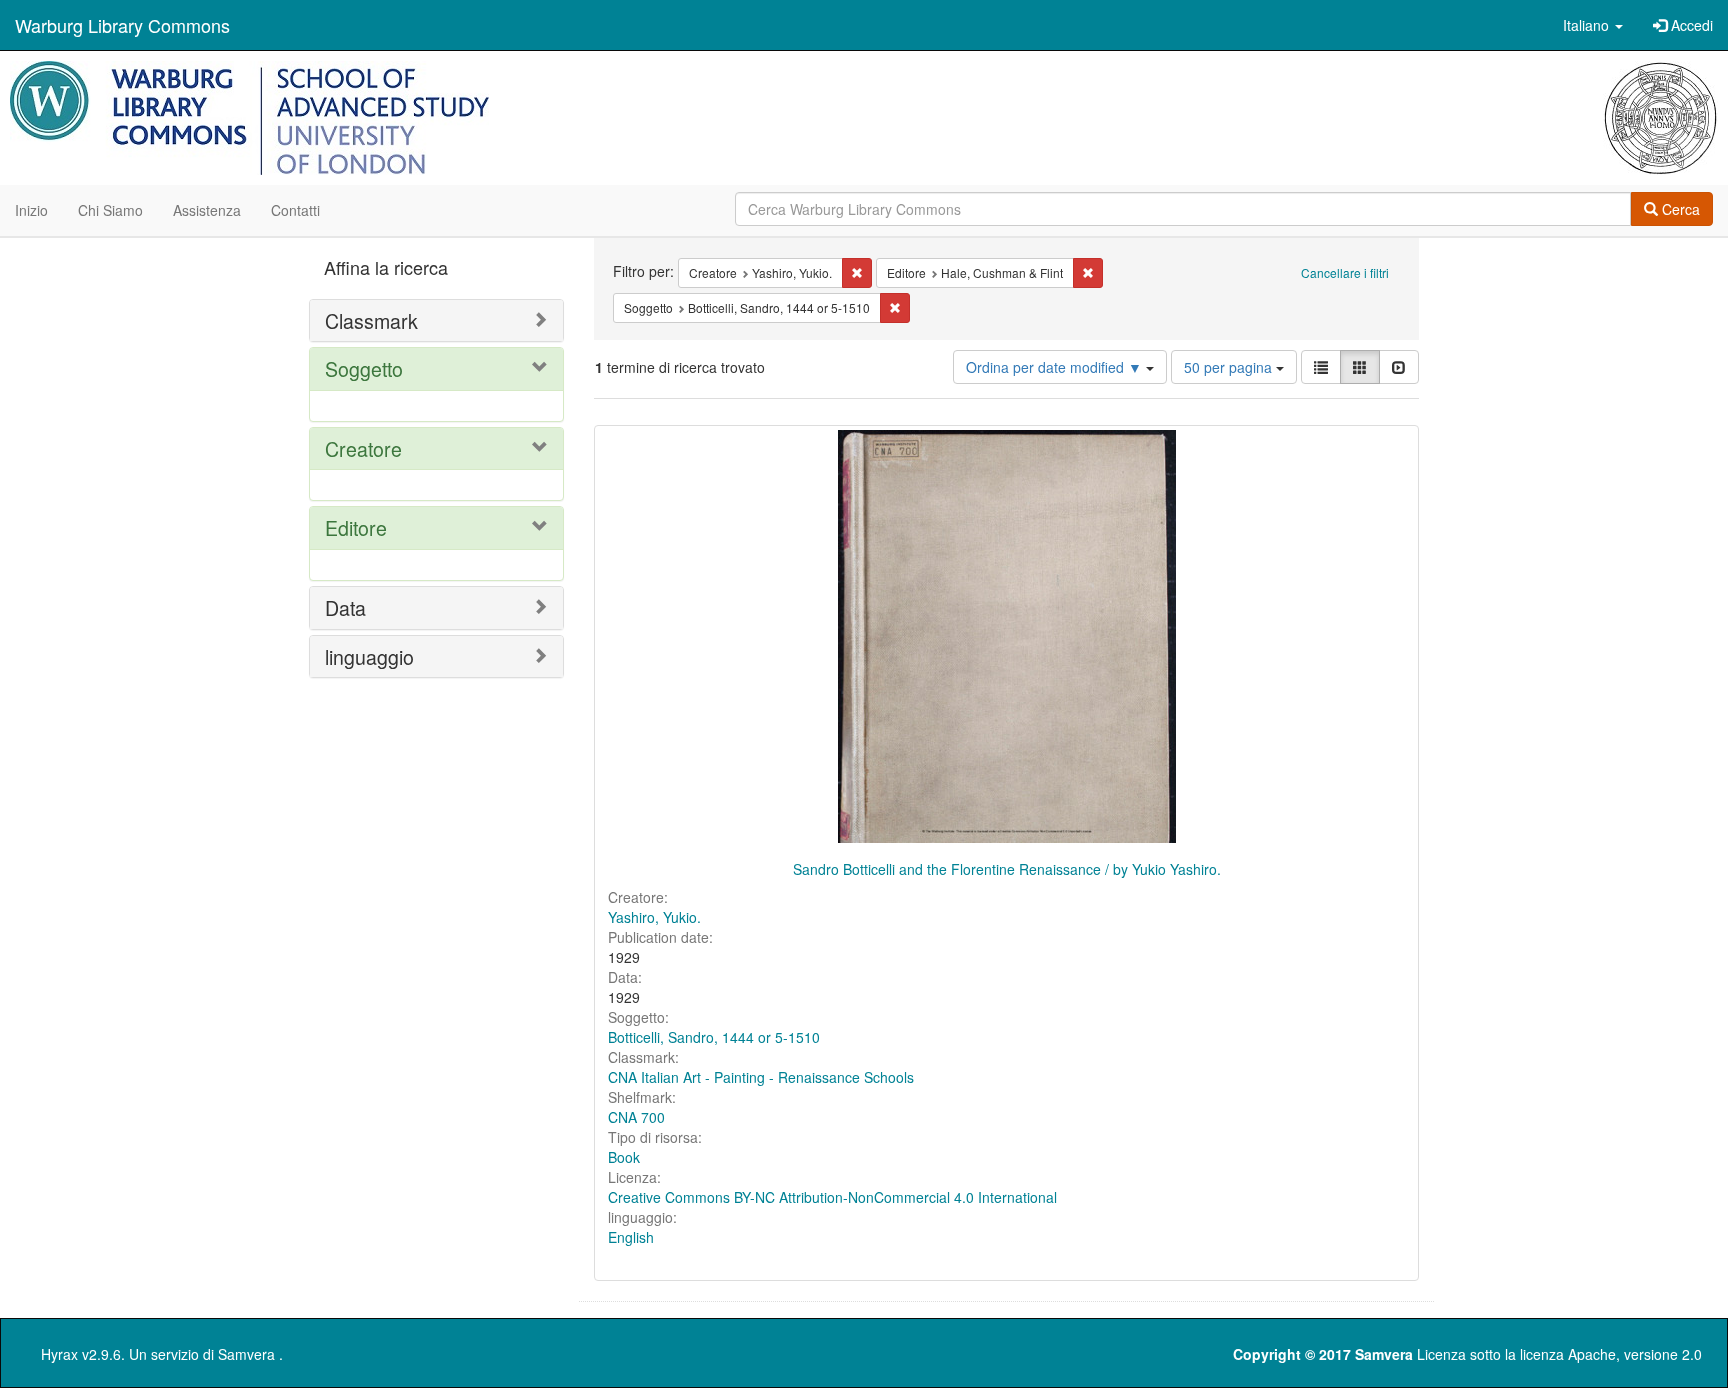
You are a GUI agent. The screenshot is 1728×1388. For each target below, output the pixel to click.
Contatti (295, 210)
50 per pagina (1230, 367)
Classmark (371, 320)
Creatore (363, 448)
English (631, 1237)
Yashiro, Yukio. (654, 917)
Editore (356, 527)
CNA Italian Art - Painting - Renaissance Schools (761, 1077)
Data (345, 607)
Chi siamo (110, 210)
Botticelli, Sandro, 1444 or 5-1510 (714, 1037)
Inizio (31, 210)
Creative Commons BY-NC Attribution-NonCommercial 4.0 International (832, 1197)
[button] (1593, 25)
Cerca (1679, 209)
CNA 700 (636, 1117)
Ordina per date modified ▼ (1056, 367)
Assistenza (207, 210)
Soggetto (364, 368)
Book (624, 1157)
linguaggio (369, 656)
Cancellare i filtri (1345, 272)
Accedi (1690, 25)
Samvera (246, 1354)
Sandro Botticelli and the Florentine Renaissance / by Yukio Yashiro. (1007, 869)
